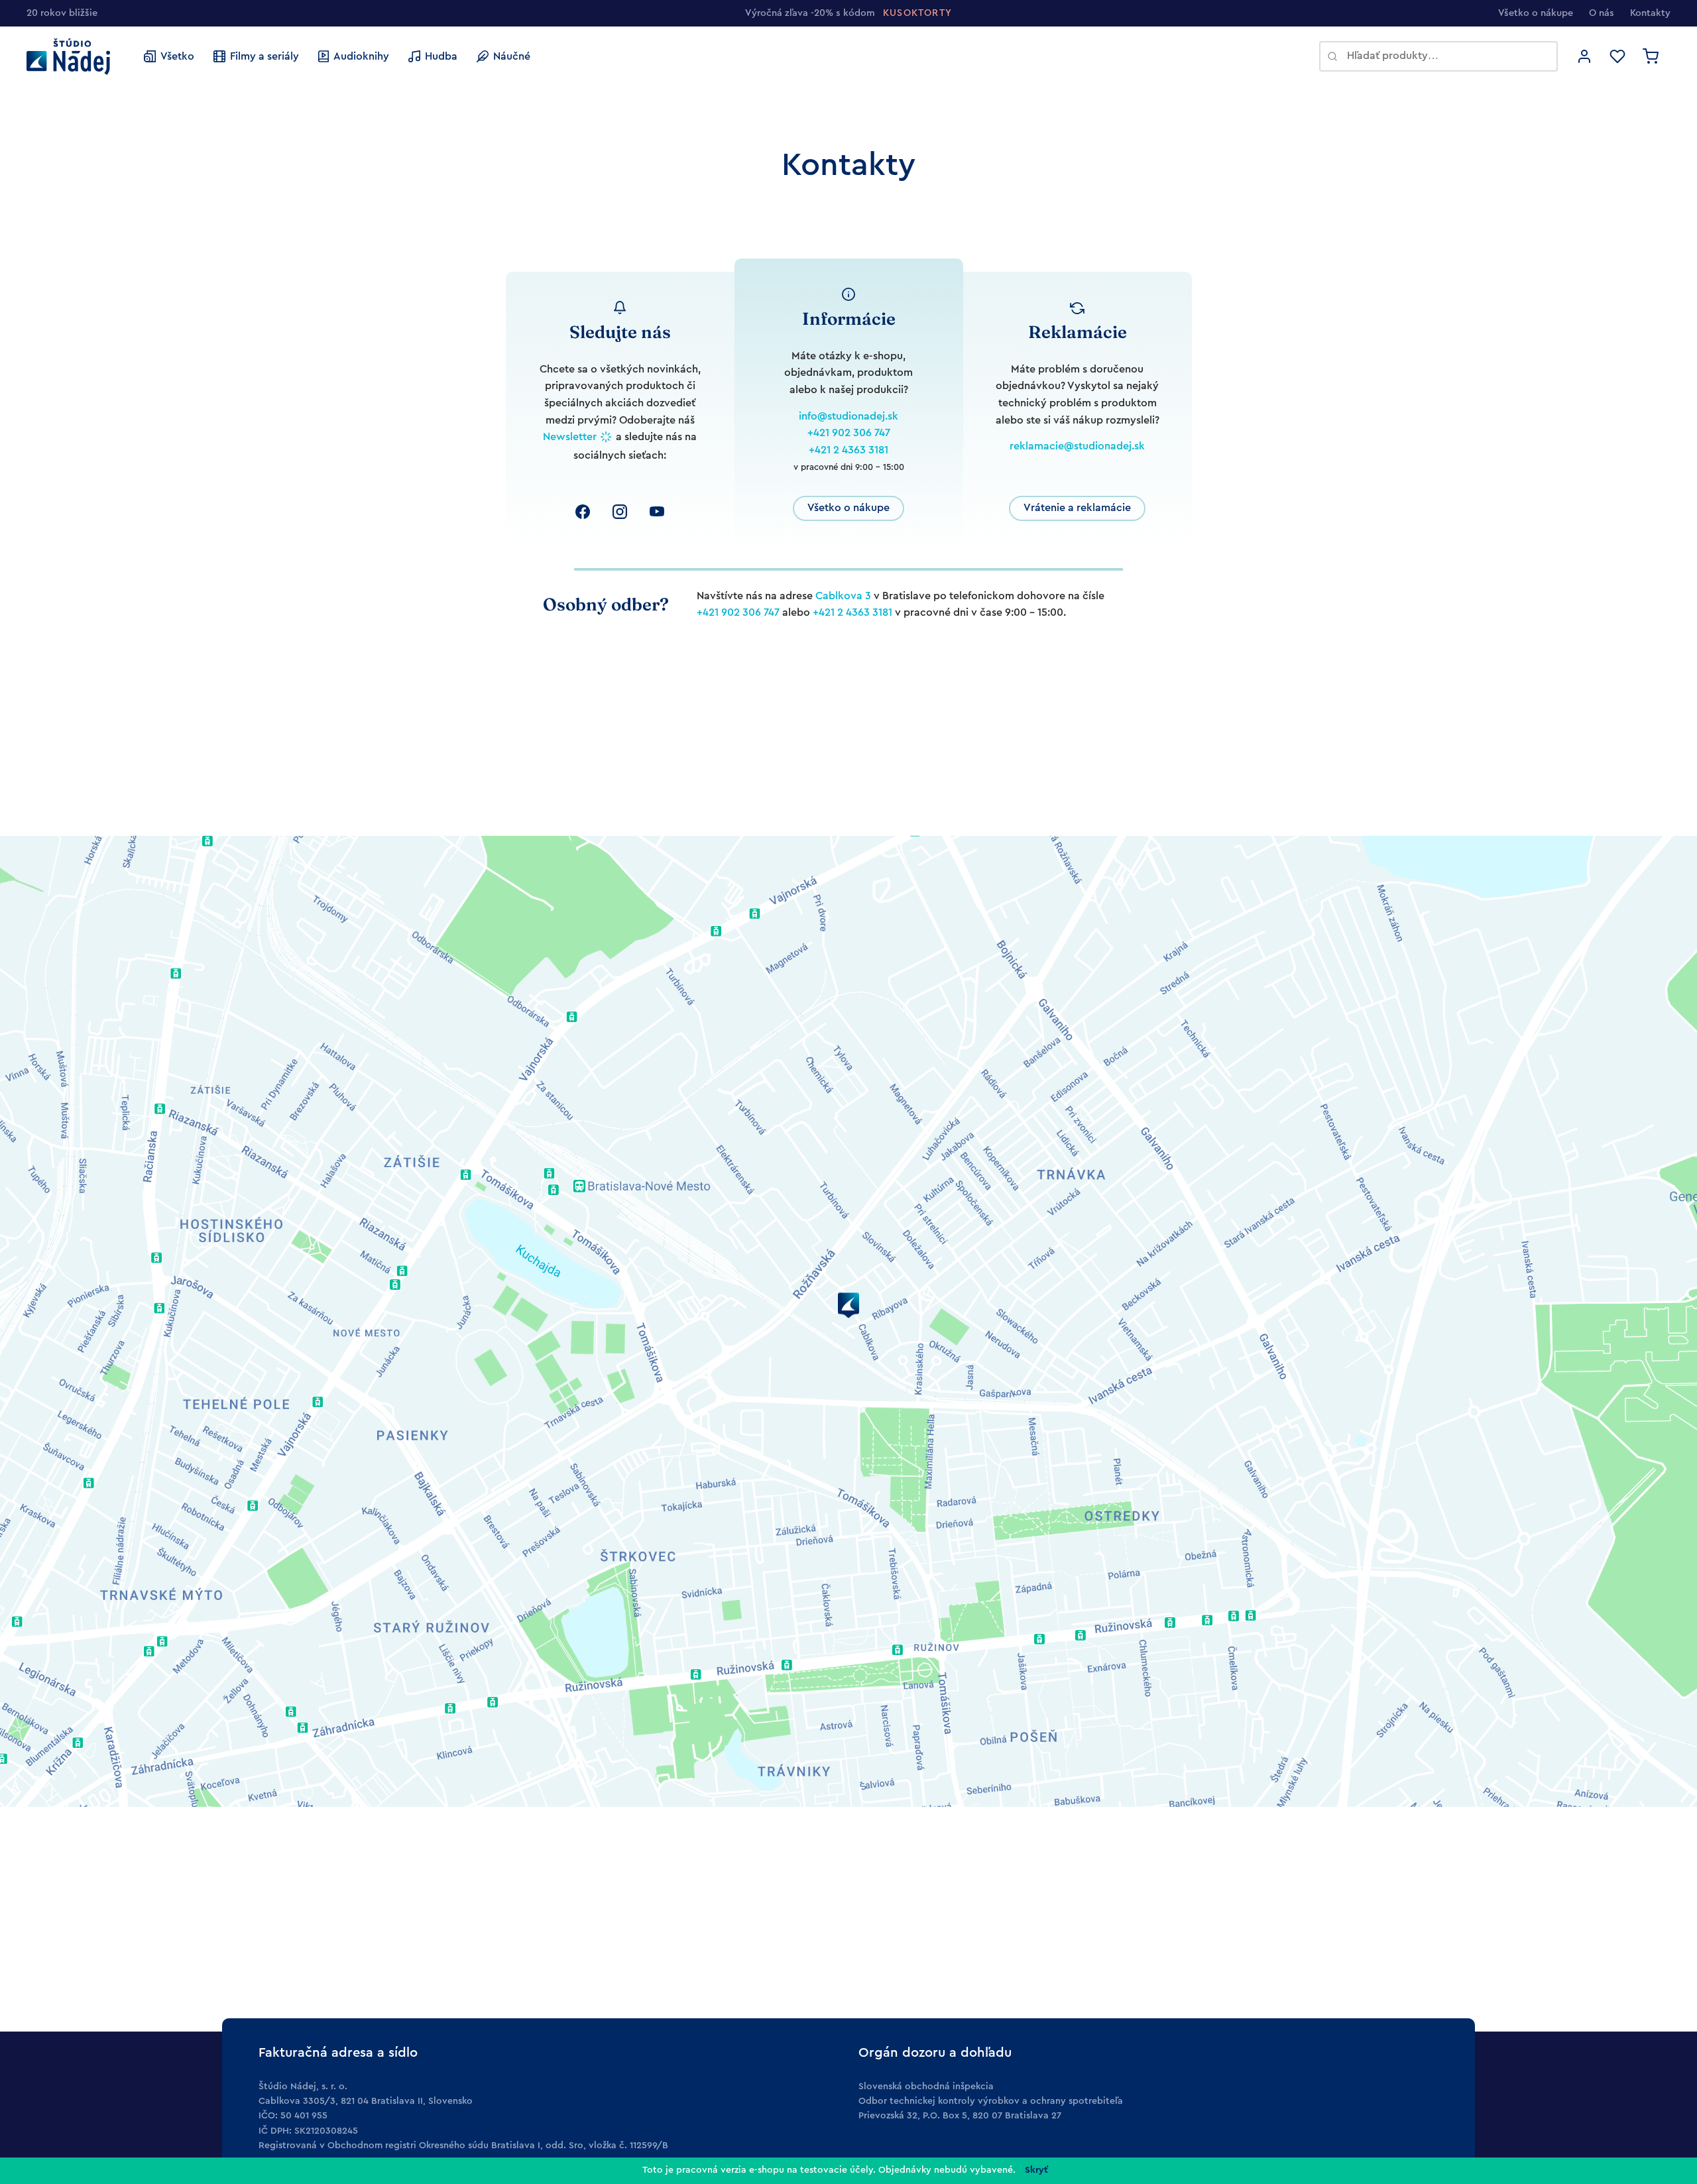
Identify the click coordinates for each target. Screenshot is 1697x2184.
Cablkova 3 (843, 596)
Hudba (441, 56)
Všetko (177, 56)
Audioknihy (361, 56)
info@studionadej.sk (848, 416)
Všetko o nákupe (1536, 13)
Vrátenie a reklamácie (1077, 508)
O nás (1602, 13)
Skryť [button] (1036, 2170)
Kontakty (1650, 13)
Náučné (512, 56)
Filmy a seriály (264, 56)
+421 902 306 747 (849, 433)
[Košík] (1651, 56)
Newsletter (570, 437)
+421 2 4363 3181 (848, 450)
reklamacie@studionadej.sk (1077, 446)
